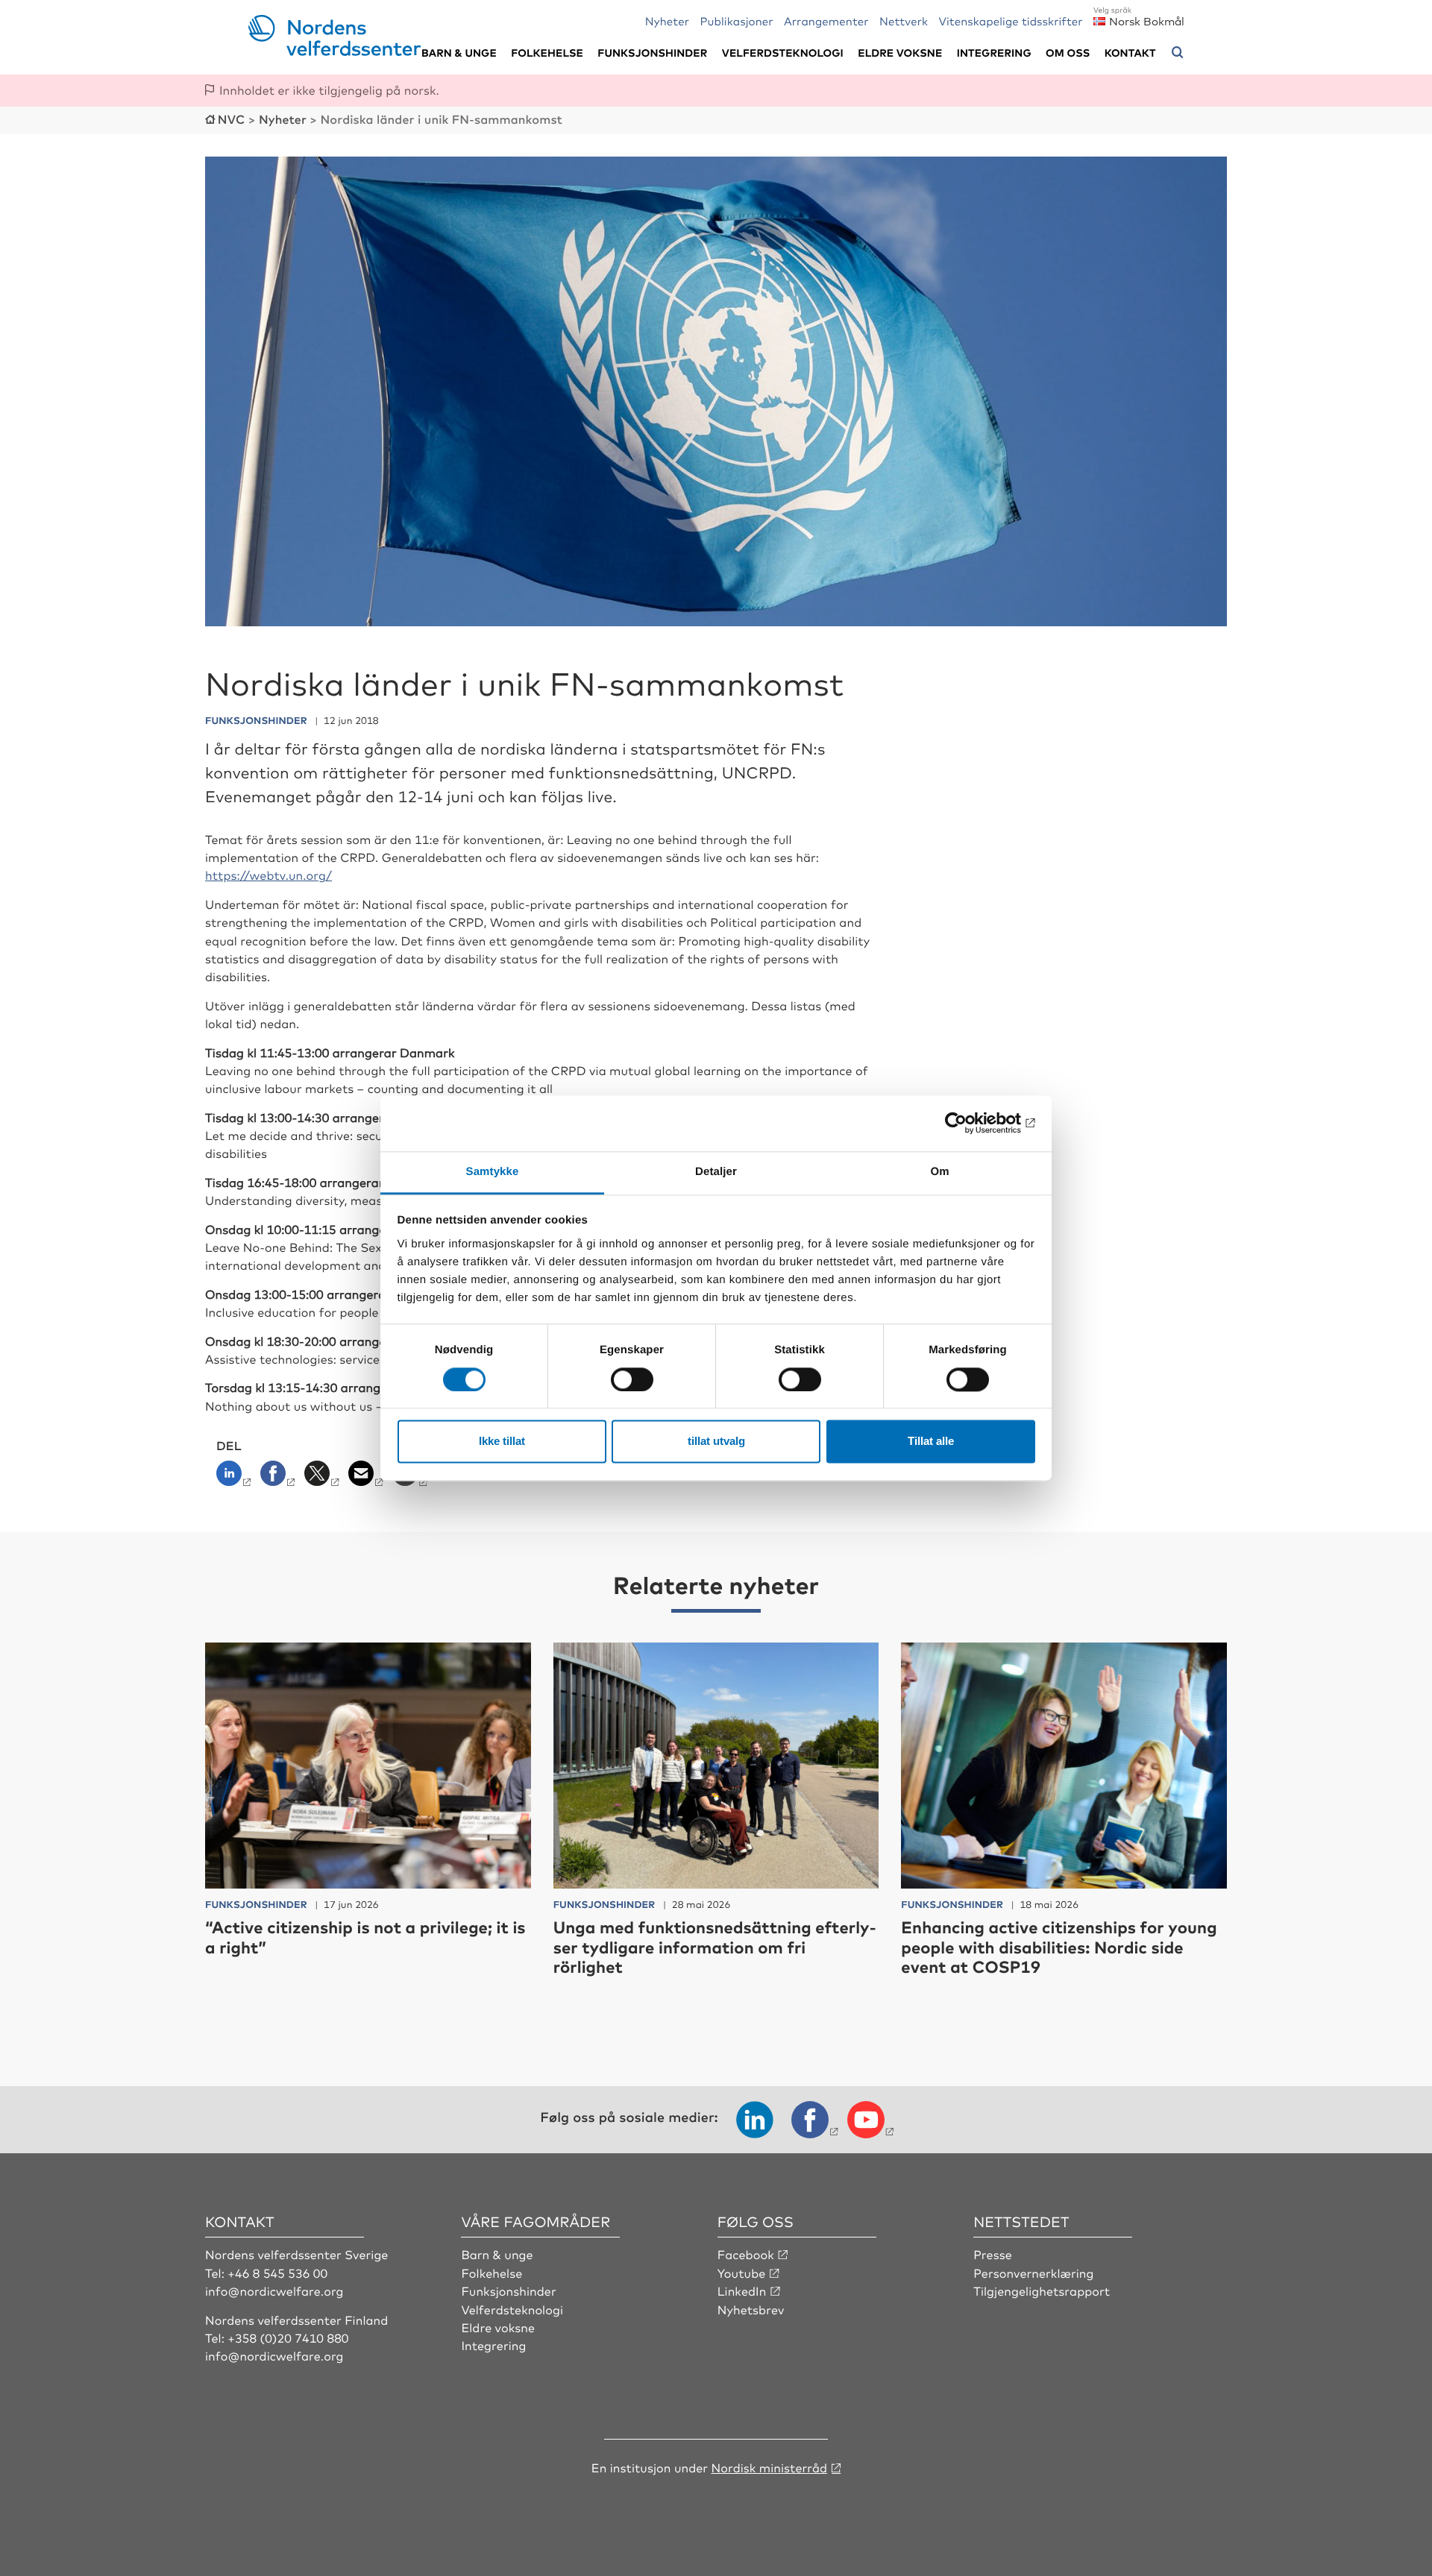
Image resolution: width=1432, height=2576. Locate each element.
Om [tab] (939, 1172)
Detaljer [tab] (716, 1172)
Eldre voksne (900, 53)
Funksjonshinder (652, 53)
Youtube (742, 2273)
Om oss (1068, 53)
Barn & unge (459, 53)
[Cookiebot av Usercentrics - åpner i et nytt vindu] (970, 1123)
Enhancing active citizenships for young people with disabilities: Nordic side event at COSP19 (1059, 1947)
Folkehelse (547, 53)
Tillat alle (931, 1442)
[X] (323, 1478)
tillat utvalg (716, 1442)
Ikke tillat (502, 1442)
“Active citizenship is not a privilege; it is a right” (365, 1937)
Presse (993, 2254)
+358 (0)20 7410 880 (288, 2337)
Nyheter (667, 21)
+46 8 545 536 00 (277, 2273)
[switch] (632, 1379)
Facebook (746, 2254)
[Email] (367, 1478)
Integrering (994, 53)
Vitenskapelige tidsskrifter (1010, 21)
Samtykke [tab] (493, 1172)
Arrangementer (826, 21)
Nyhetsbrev (751, 2309)
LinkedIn (742, 2290)
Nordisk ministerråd (769, 2467)
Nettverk (904, 21)
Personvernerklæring (1033, 2273)
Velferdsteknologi (783, 53)
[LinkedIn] (237, 1478)
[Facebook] (279, 1478)
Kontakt (1130, 53)
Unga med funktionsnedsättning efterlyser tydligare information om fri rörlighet (715, 1947)
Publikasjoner (736, 21)
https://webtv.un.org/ (268, 875)
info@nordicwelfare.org (274, 2290)
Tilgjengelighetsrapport (1042, 2290)
